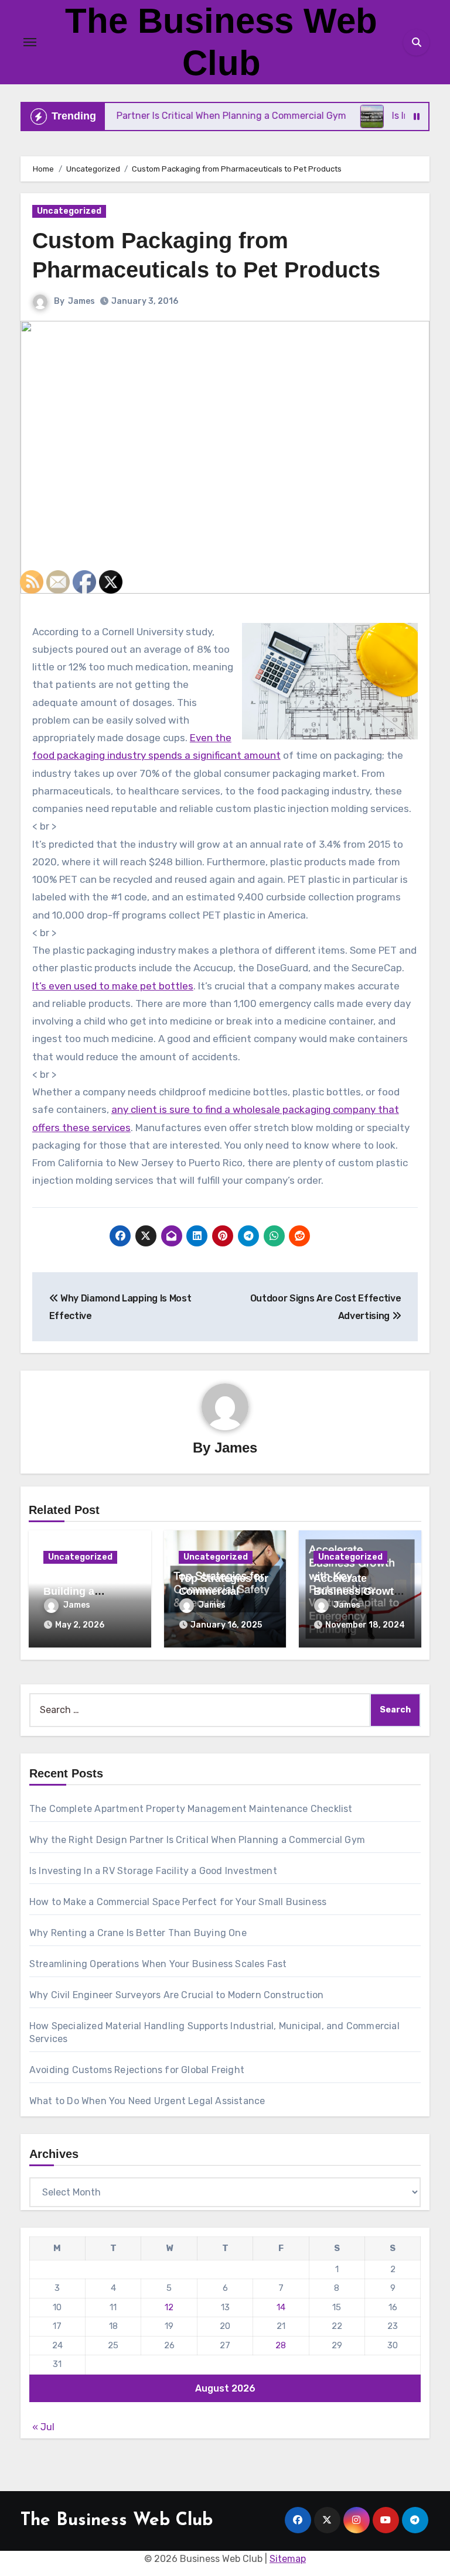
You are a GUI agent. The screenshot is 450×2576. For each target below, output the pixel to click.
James (81, 301)
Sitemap (288, 2559)
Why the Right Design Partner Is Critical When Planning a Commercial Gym (197, 1840)
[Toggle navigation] (30, 42)
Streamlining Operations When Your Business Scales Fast (158, 1964)
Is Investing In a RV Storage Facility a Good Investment (153, 1871)
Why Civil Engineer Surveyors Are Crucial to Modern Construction (177, 1995)
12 (169, 2307)
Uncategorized (69, 211)
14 (281, 2307)
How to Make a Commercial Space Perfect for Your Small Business (178, 1902)
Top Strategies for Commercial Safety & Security (224, 1591)
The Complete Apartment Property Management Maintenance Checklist (191, 1809)
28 (281, 2345)
